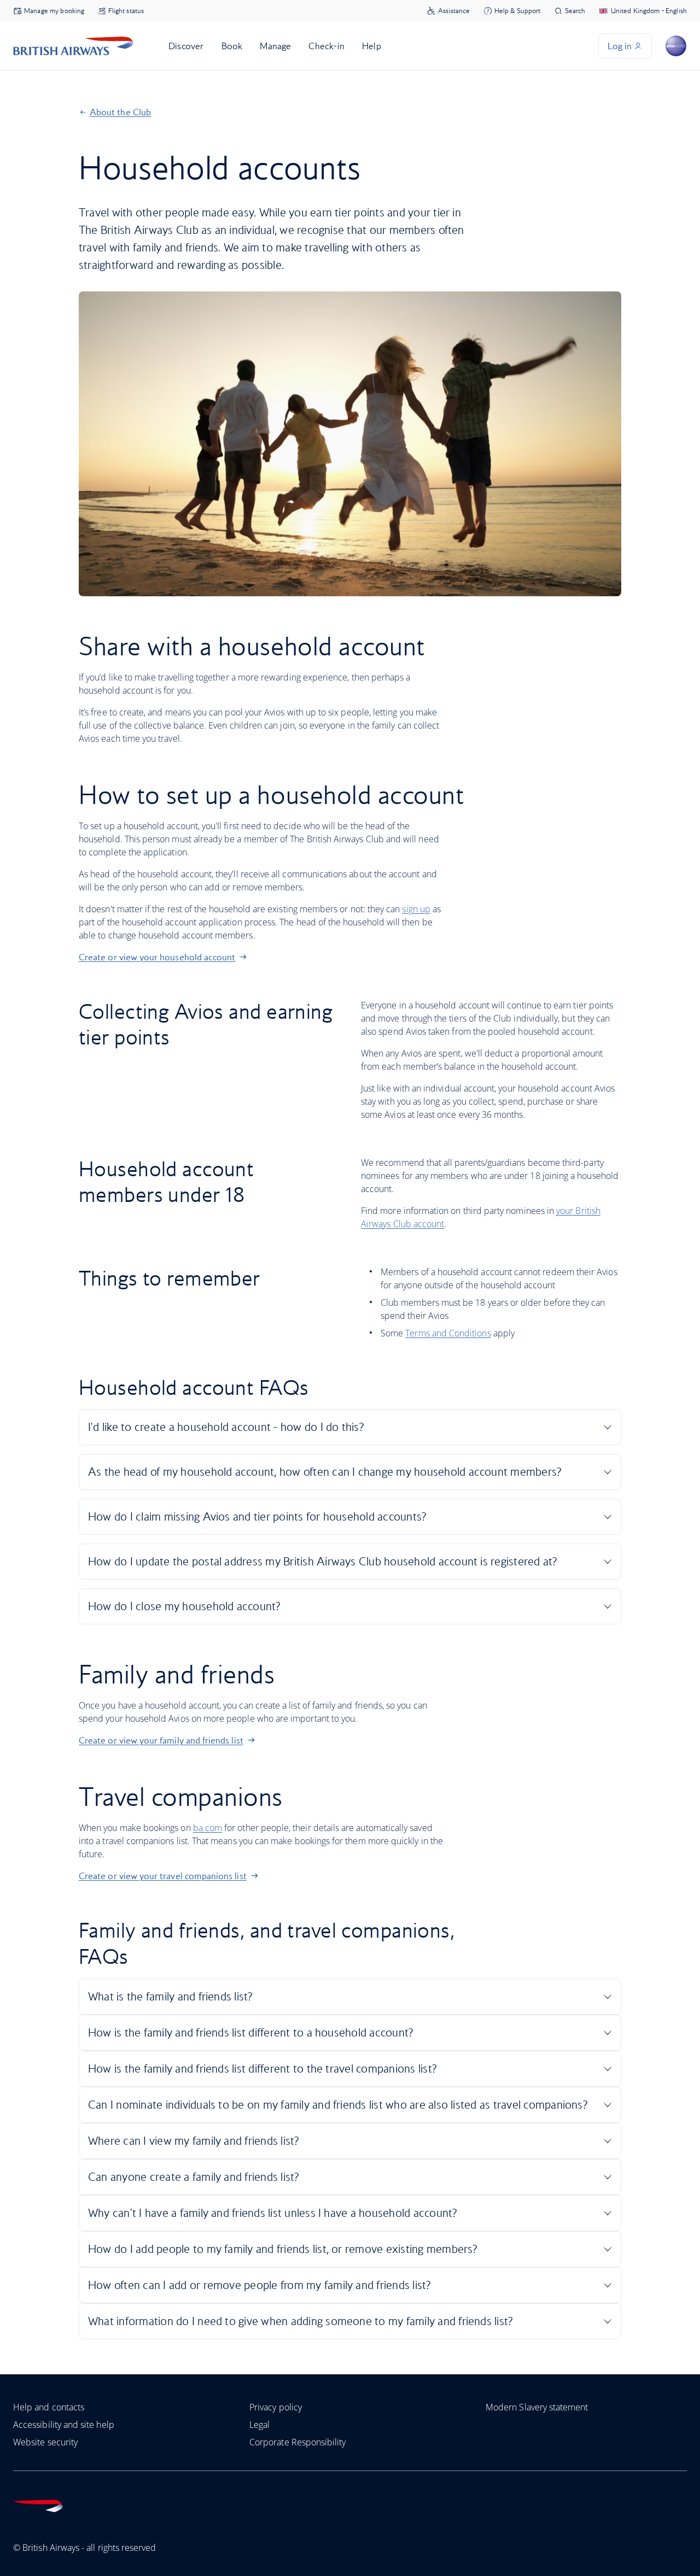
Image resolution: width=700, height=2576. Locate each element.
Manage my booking (54, 11)
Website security (45, 2442)
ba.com (208, 1828)
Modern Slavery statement (537, 2407)
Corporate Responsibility (298, 2442)
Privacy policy (276, 2407)
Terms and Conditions (448, 1333)
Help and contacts (49, 2407)
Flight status (126, 11)
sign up (416, 909)
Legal (259, 2425)
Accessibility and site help (64, 2425)
